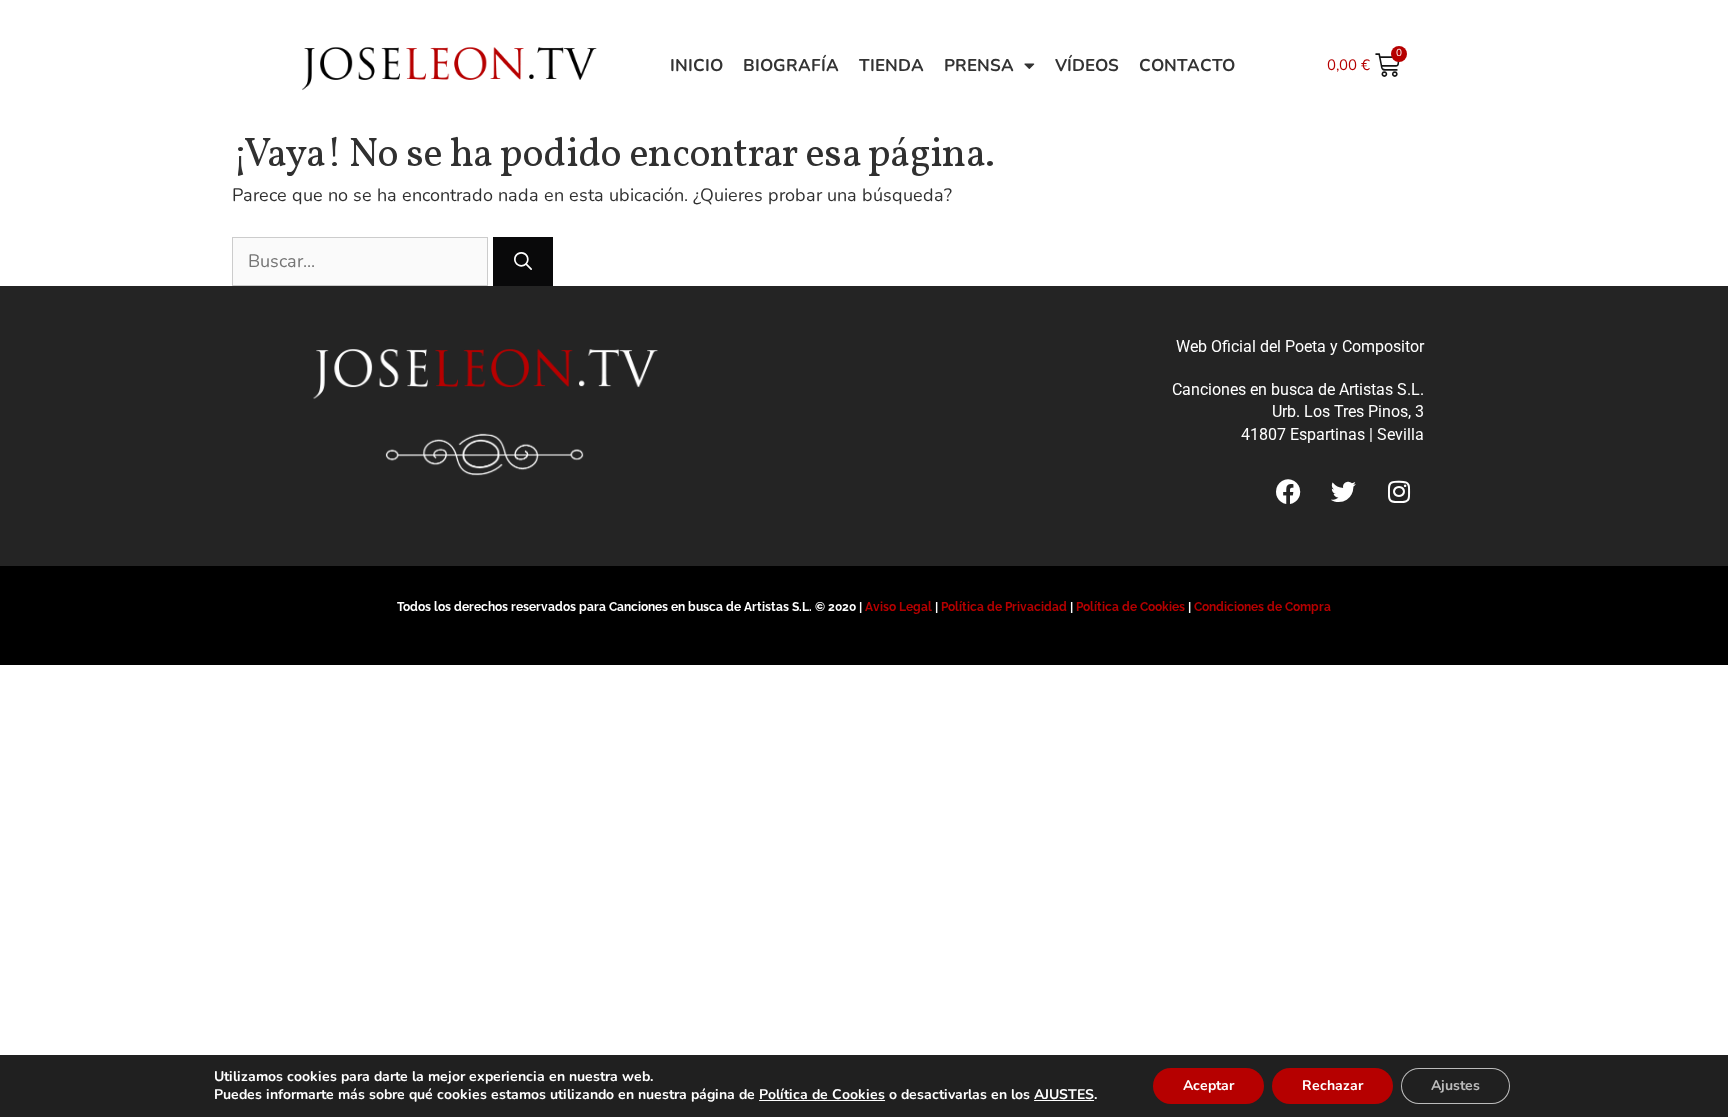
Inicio (696, 65)
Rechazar (1332, 1085)
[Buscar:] (362, 261)
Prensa (979, 65)
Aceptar (1208, 1085)
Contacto (1187, 65)
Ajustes (1455, 1085)
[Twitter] (1344, 491)
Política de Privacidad (1004, 607)
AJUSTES (1064, 1095)
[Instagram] (1399, 491)
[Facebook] (1289, 491)
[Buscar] (523, 261)
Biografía (791, 65)
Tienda (891, 65)
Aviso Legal (898, 607)
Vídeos (1087, 65)
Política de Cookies (1130, 607)
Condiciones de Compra (1262, 607)
